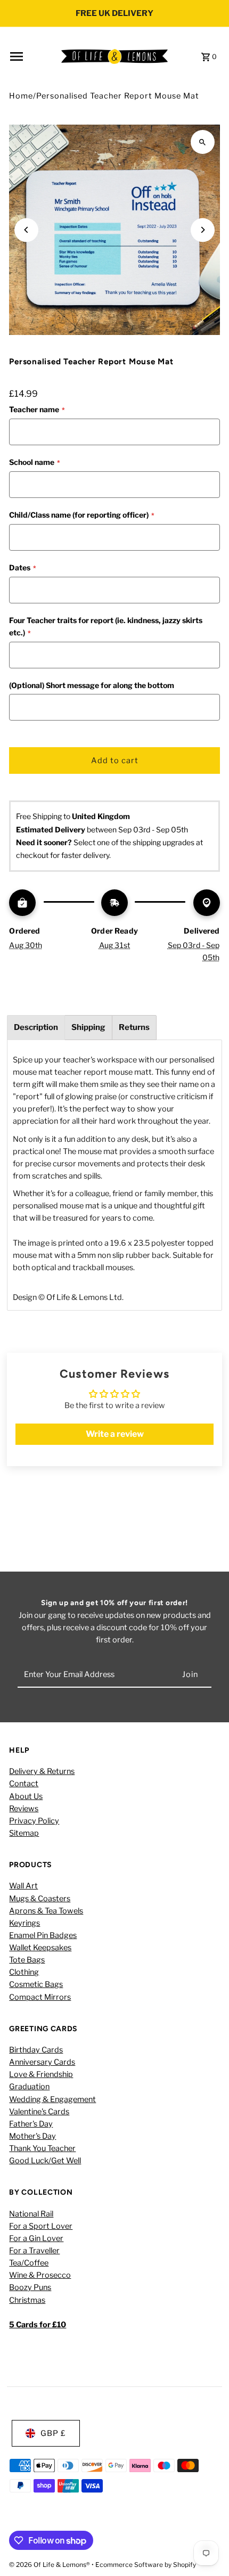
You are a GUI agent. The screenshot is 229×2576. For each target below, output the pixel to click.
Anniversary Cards (42, 2062)
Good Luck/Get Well (45, 2161)
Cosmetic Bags (36, 1984)
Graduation (29, 2087)
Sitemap (24, 1833)
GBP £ (53, 2433)
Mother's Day (32, 2136)
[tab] (36, 1028)
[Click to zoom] (203, 142)
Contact (24, 1784)
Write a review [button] (115, 1434)
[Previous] (26, 230)
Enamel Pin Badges (43, 1935)
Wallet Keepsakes (40, 1948)
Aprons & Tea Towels (46, 1911)
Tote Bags (27, 1960)
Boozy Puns (30, 2287)
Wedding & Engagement (52, 2099)
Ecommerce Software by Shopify (146, 2565)
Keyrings (24, 1923)
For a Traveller (34, 2251)
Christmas (27, 2300)
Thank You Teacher (42, 2148)
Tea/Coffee (29, 2263)
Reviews (24, 1809)
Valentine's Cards (39, 2112)
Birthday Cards (36, 2050)
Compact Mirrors (40, 1997)
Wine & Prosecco (40, 2275)
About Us (26, 1796)
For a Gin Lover (36, 2238)
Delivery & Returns (42, 1771)
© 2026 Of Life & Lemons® (50, 2565)
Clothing (24, 1972)
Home (21, 96)
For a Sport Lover (41, 2226)
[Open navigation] (32, 56)
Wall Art (23, 1886)
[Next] (203, 230)
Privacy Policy (34, 1821)
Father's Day (31, 2124)
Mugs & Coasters (40, 1899)
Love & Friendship (41, 2074)
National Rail (31, 2214)
